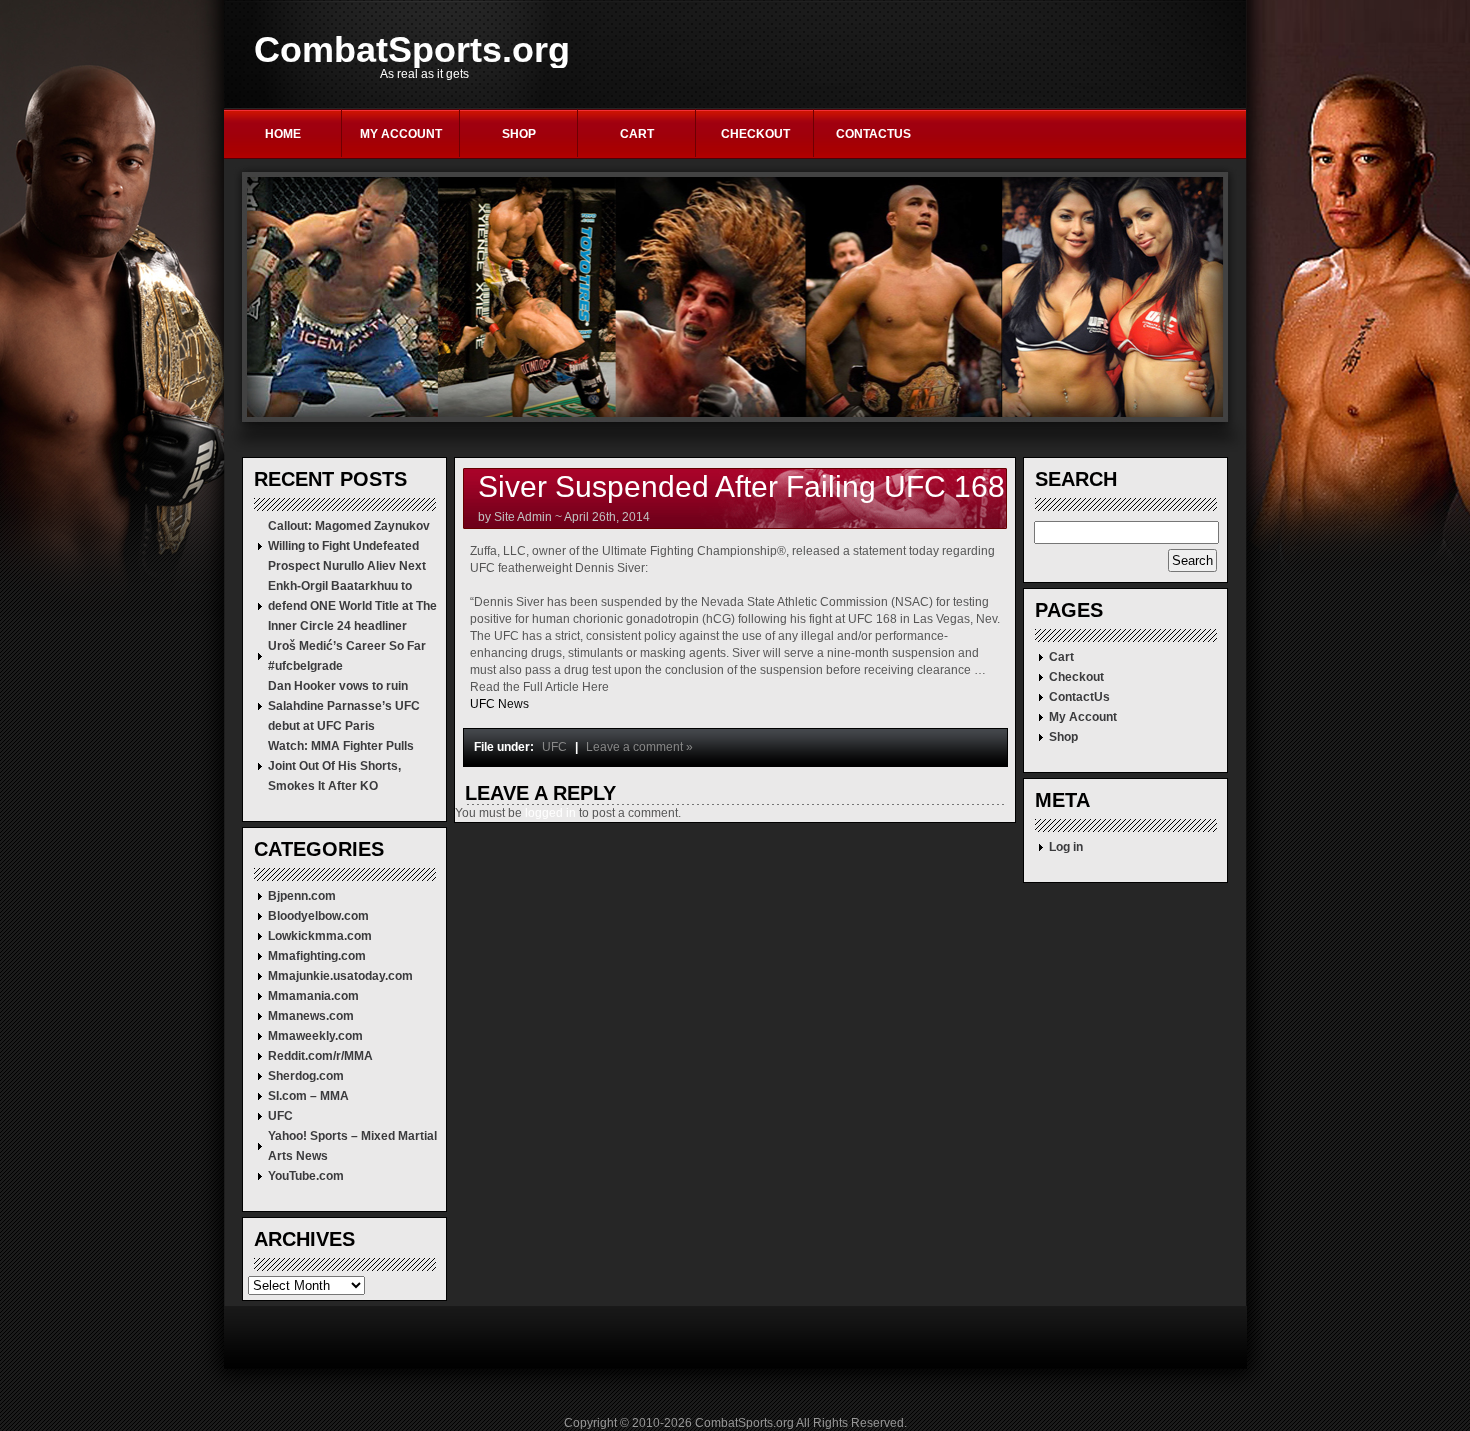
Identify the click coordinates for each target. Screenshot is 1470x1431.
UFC (280, 1116)
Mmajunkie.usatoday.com (340, 976)
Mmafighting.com (317, 956)
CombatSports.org (412, 50)
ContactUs (873, 134)
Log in (1066, 847)
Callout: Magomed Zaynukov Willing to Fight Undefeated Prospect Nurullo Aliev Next (349, 546)
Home (283, 134)
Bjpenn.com (302, 896)
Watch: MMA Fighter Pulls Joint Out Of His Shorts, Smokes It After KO (341, 766)
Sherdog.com (306, 1076)
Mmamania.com (313, 996)
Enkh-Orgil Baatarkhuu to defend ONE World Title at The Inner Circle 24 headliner (352, 606)
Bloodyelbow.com (318, 916)
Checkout (755, 134)
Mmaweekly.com (315, 1036)
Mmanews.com (311, 1016)
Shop (519, 134)
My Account (401, 134)
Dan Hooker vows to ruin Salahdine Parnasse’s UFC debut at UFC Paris (344, 706)
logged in (550, 813)
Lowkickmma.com (320, 936)
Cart (637, 134)
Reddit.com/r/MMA (320, 1056)
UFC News (499, 704)
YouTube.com (306, 1176)
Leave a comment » (639, 747)
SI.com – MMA (308, 1096)
